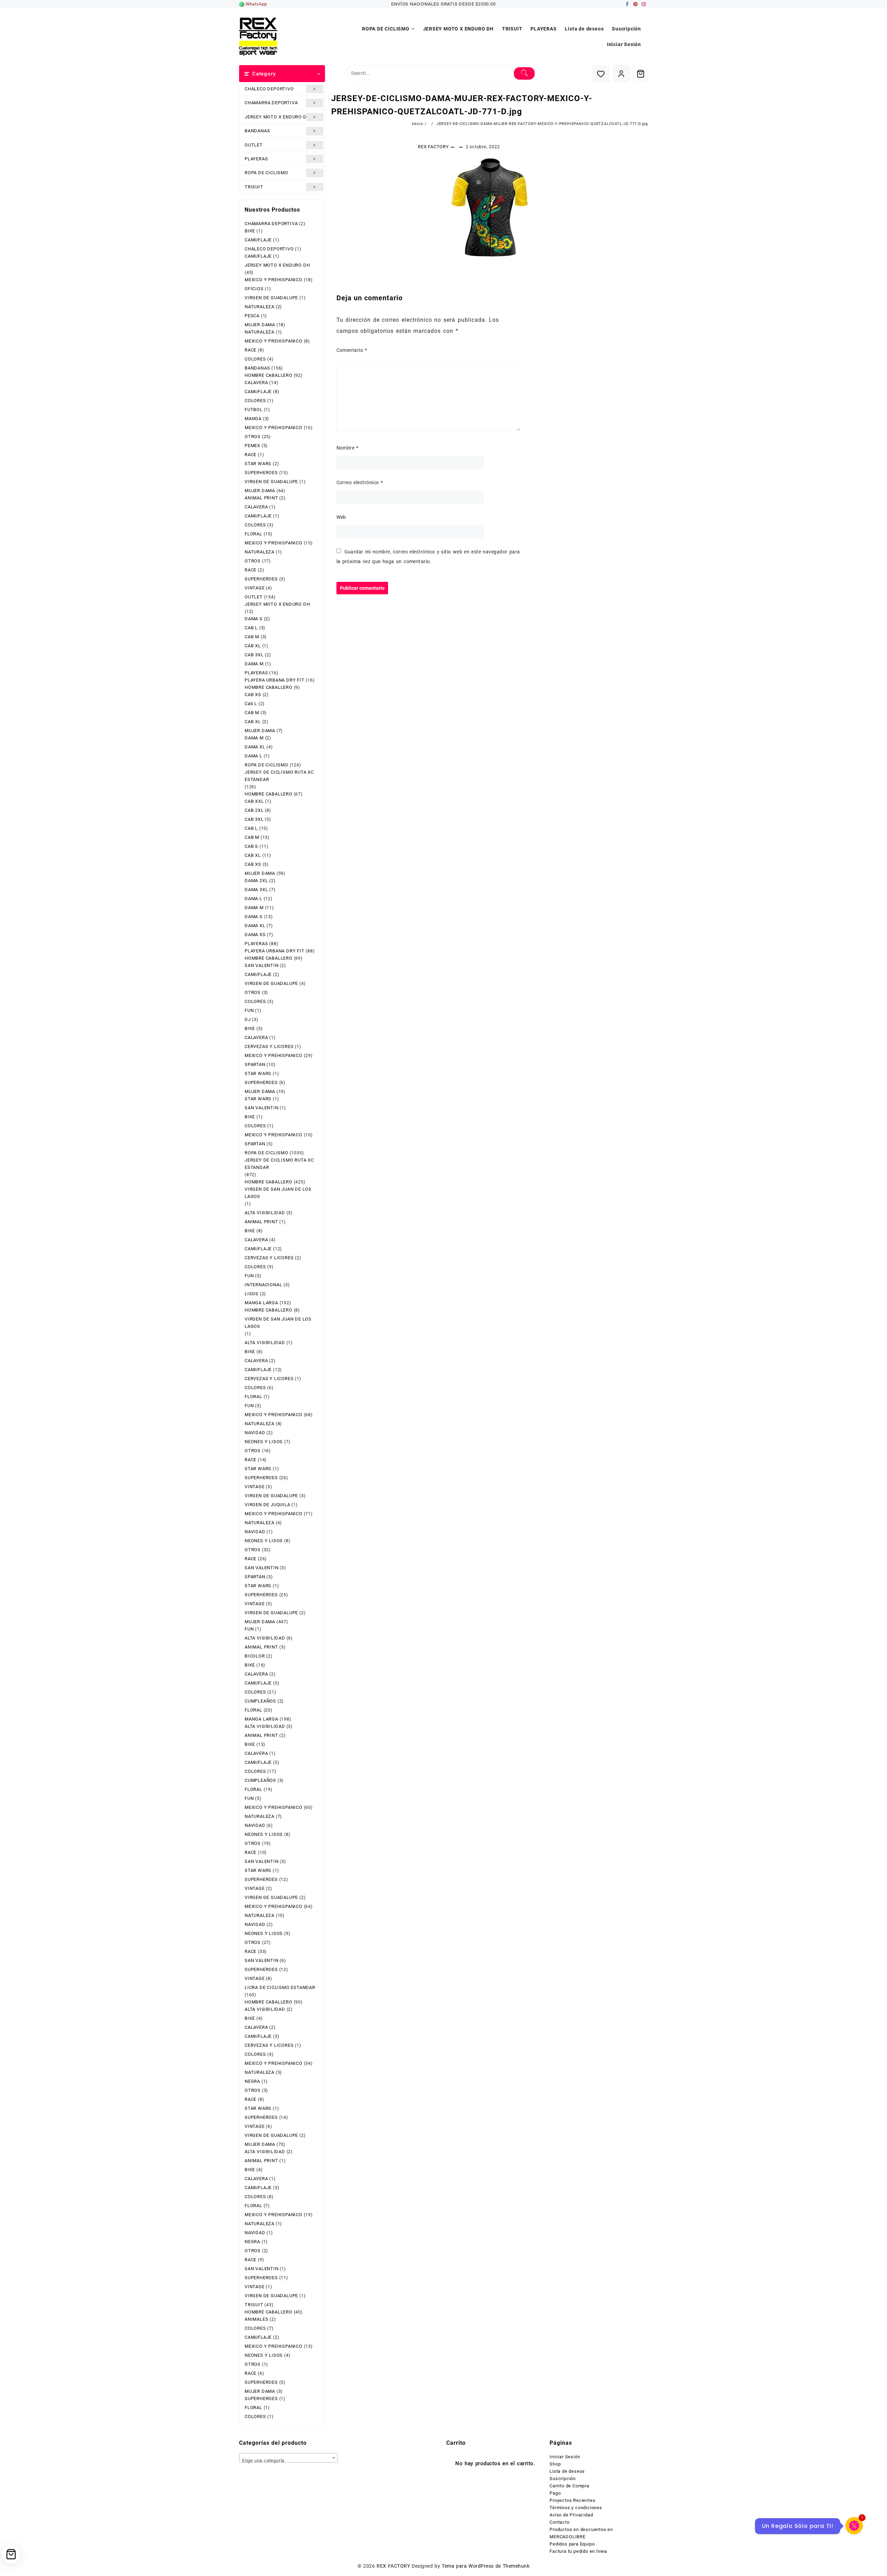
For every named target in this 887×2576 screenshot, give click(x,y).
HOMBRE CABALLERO (269, 375)
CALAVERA (256, 383)
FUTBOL (254, 410)
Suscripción (563, 2479)
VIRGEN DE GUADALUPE (271, 298)
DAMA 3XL (256, 890)
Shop (555, 2464)
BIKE (250, 231)
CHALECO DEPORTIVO (269, 89)
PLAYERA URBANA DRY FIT (275, 680)
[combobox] (288, 2458)
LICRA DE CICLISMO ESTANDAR (280, 1987)
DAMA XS (255, 935)
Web (341, 517)
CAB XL (253, 646)
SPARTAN (255, 1064)
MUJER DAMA (260, 325)
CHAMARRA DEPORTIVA (271, 103)
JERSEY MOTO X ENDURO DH (277, 117)
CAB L (251, 628)
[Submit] (524, 73)
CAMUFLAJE (258, 240)
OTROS (253, 437)
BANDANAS (257, 131)
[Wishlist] (601, 74)
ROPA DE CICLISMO (266, 173)
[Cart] (641, 74)
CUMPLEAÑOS (260, 1701)
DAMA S (254, 619)
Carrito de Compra (569, 2486)
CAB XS (253, 695)
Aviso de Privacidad (571, 2515)
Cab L (251, 704)
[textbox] (288, 2460)
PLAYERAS (256, 159)
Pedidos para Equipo (572, 2544)
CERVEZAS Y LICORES (269, 1046)
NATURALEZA (260, 307)
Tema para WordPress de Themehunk (486, 2566)
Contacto (559, 2522)
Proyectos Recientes (572, 2500)
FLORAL (253, 534)
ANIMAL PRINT (261, 498)
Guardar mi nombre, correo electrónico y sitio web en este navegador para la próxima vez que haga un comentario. (428, 557)
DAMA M (254, 664)
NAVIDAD (255, 1433)
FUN (249, 1010)
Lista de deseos (567, 2471)
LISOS (252, 1294)
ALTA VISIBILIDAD (265, 1213)
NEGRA (252, 2081)
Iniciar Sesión (565, 2457)
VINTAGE (255, 588)
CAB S (251, 846)
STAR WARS (258, 464)
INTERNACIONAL (263, 1285)
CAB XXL (254, 801)
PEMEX (252, 446)
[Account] (621, 74)
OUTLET (254, 145)
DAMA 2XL (256, 881)
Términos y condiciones (576, 2508)
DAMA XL (255, 747)
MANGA (253, 419)
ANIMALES (256, 2319)
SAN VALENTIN (262, 965)
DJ (248, 1019)
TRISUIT (254, 187)
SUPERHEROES (261, 473)
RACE (251, 350)
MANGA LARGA (261, 1303)
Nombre (348, 448)
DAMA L (253, 756)
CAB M (252, 637)
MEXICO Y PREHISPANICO (274, 280)
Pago (555, 2493)
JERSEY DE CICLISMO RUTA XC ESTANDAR (279, 776)
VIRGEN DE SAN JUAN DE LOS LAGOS (278, 1193)
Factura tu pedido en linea (578, 2551)
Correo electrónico (360, 482)
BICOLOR (255, 1656)
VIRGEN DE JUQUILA (267, 1505)
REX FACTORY (433, 147)
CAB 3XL (254, 655)
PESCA (252, 316)
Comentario (352, 350)
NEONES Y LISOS (264, 1442)
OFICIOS (254, 289)
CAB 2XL (254, 810)
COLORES (255, 359)
